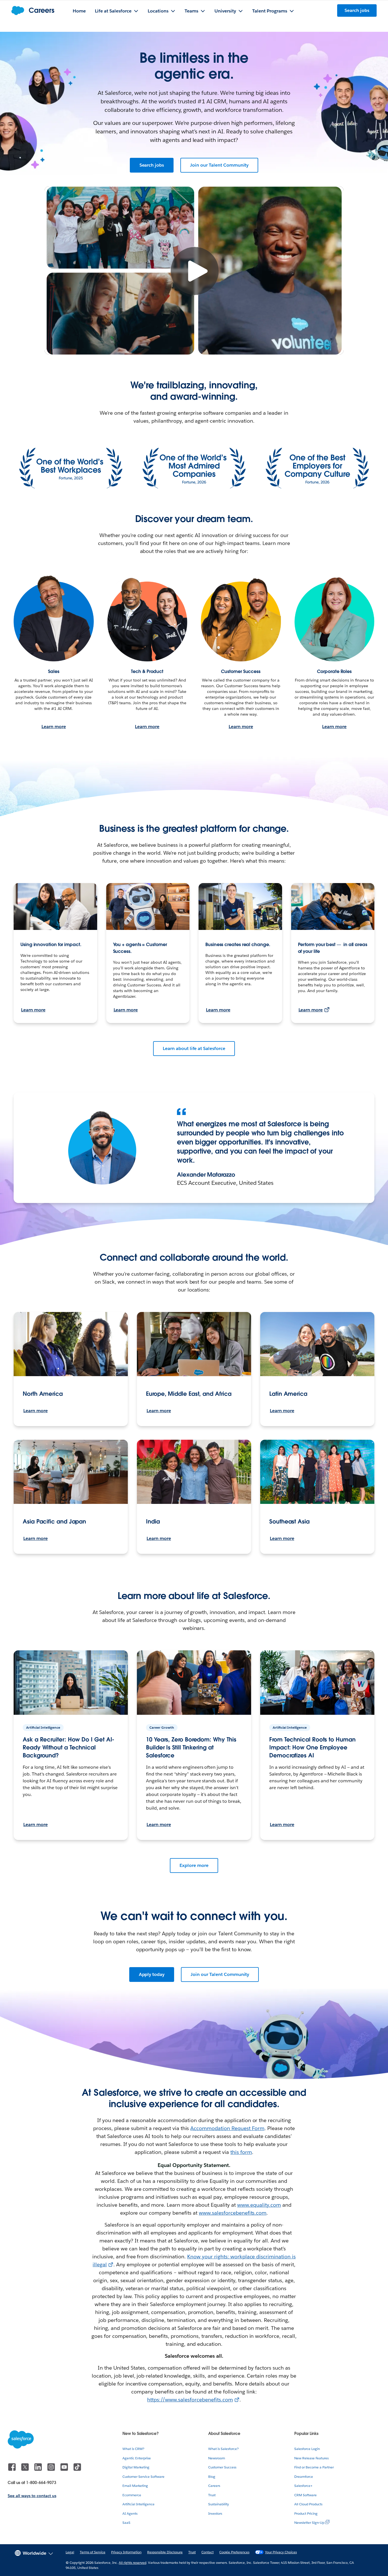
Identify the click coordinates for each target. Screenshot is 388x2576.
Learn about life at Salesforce (194, 1048)
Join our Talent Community (219, 165)
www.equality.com (259, 2205)
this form (241, 2152)
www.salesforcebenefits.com (233, 2213)
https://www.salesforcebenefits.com (190, 2400)
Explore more (194, 1865)
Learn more (54, 727)
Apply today (152, 1974)
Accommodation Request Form (227, 2128)
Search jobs (152, 165)
